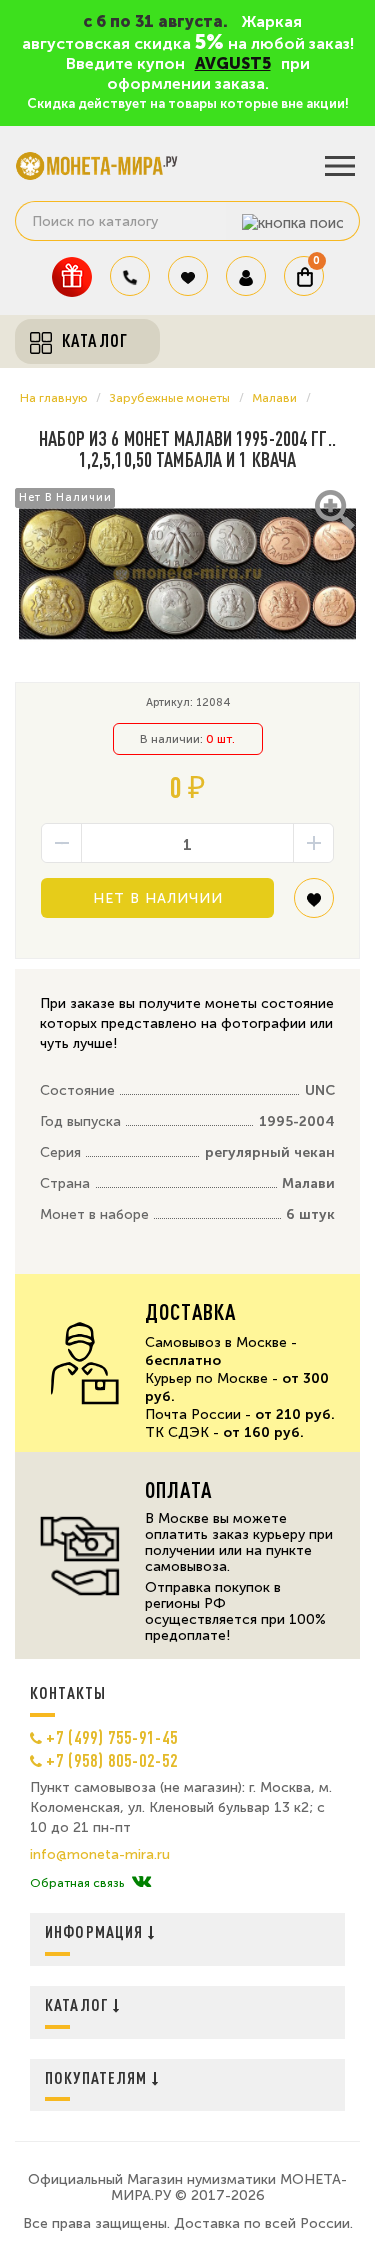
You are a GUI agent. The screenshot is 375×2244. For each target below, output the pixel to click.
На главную (53, 398)
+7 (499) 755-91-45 (112, 1737)
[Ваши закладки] (188, 276)
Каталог (79, 2004)
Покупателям (98, 2077)
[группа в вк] (141, 1883)
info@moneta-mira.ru (100, 1855)
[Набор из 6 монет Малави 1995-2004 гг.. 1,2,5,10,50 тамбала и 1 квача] (187, 574)
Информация (96, 1931)
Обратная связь (77, 1883)
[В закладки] (314, 905)
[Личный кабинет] (246, 276)
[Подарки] (72, 276)
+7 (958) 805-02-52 (112, 1760)
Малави (274, 398)
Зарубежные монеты (169, 398)
